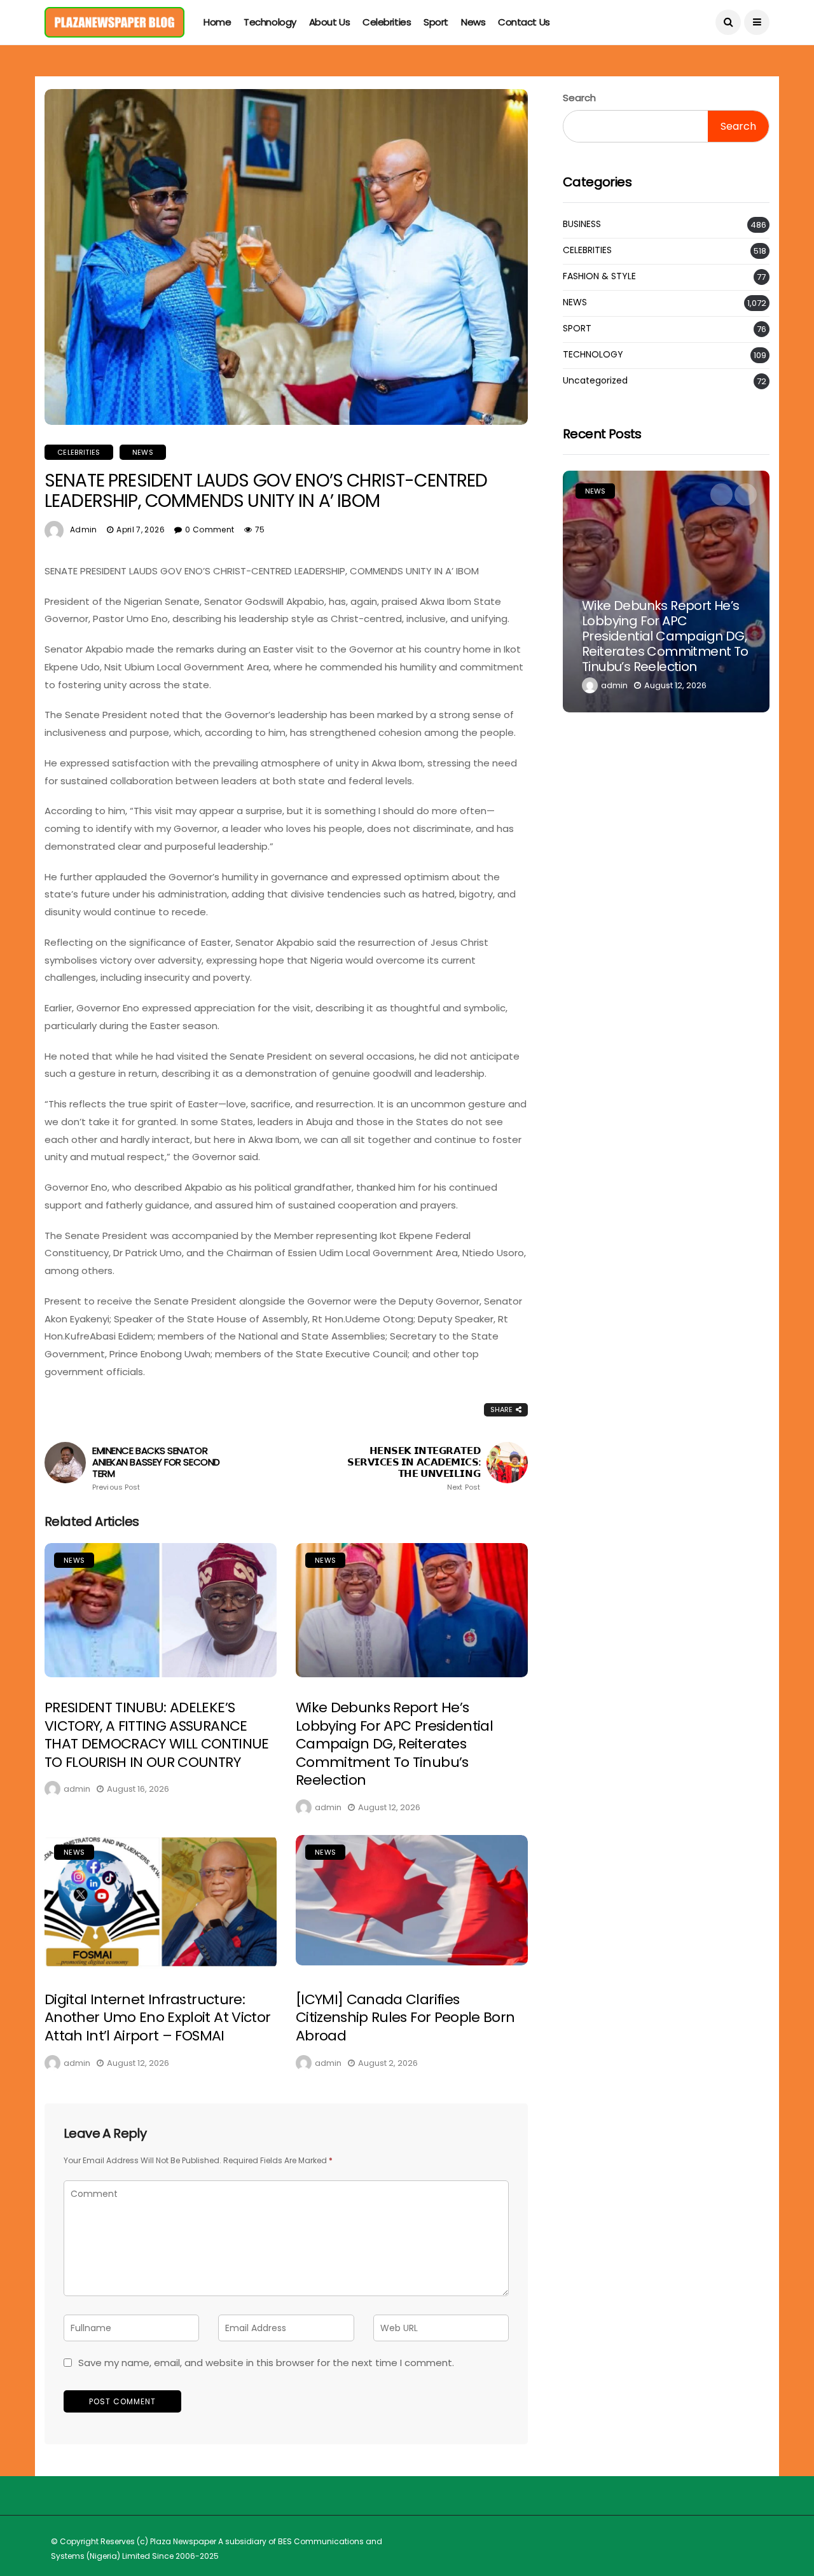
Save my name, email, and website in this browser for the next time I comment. (266, 2363)
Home (217, 22)
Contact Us (524, 22)
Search (579, 98)
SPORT (577, 329)
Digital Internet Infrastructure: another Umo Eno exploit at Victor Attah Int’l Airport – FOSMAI (157, 2018)
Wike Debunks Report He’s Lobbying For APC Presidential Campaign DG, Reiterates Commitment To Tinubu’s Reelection (394, 1744)
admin (84, 530)
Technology (270, 22)
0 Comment (210, 530)
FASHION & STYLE (599, 276)
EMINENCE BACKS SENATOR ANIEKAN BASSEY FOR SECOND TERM (156, 1468)
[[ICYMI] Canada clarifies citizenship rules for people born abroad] (412, 1900)
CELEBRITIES (79, 452)
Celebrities (387, 22)
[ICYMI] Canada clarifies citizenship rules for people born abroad (405, 2018)
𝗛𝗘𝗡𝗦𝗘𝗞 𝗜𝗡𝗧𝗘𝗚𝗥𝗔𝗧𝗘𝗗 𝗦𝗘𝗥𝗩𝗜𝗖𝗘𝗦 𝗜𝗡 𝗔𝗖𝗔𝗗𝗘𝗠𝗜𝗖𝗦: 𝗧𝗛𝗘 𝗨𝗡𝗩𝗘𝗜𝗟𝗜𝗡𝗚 (414, 1468)
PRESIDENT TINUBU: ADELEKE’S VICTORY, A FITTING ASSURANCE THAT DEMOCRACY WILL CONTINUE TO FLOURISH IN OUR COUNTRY (157, 1735)
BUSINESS (582, 224)
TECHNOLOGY (593, 355)
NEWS (143, 452)
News (473, 22)
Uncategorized (595, 381)
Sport (436, 22)
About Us (329, 22)
